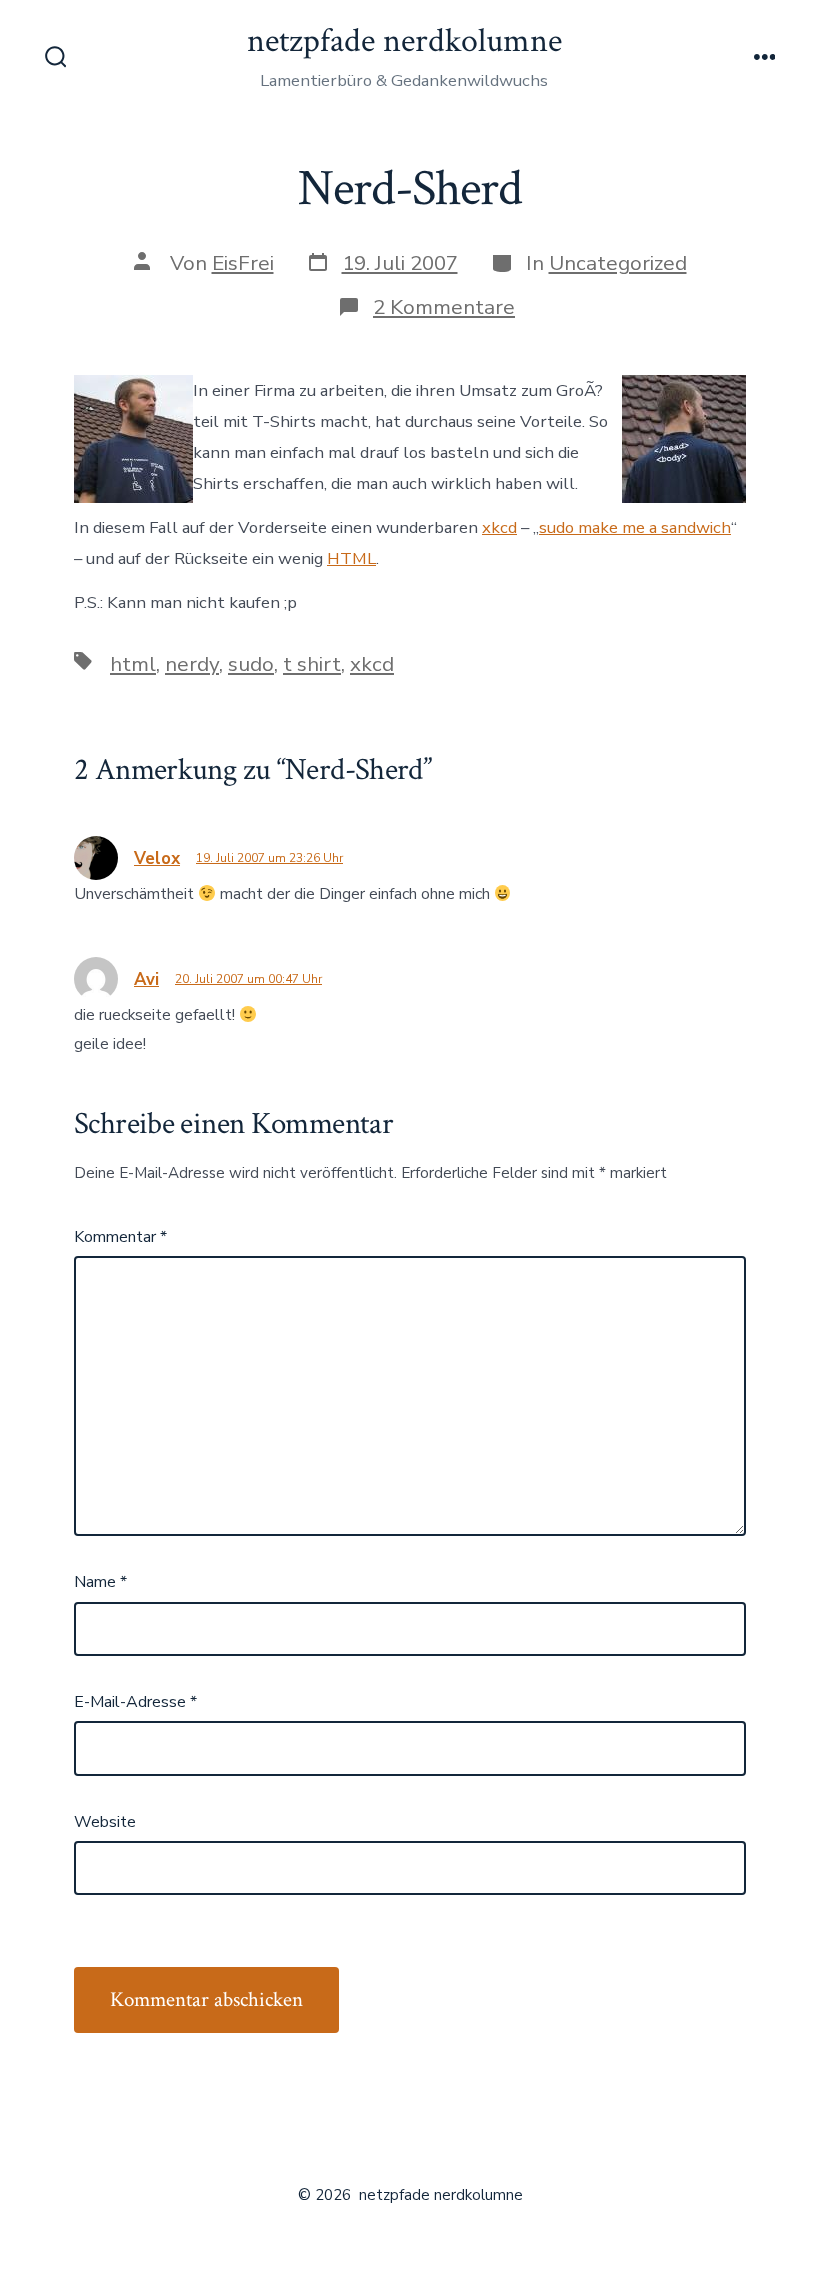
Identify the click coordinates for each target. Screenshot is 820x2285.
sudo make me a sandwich (635, 527)
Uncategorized (618, 263)
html (133, 664)
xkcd (499, 527)
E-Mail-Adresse (135, 1702)
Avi (146, 979)
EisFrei (243, 263)
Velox (157, 858)
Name (100, 1582)
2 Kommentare (444, 307)
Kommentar (120, 1237)
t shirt (312, 664)
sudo (251, 664)
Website (105, 1822)
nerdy (192, 664)
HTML (351, 558)
